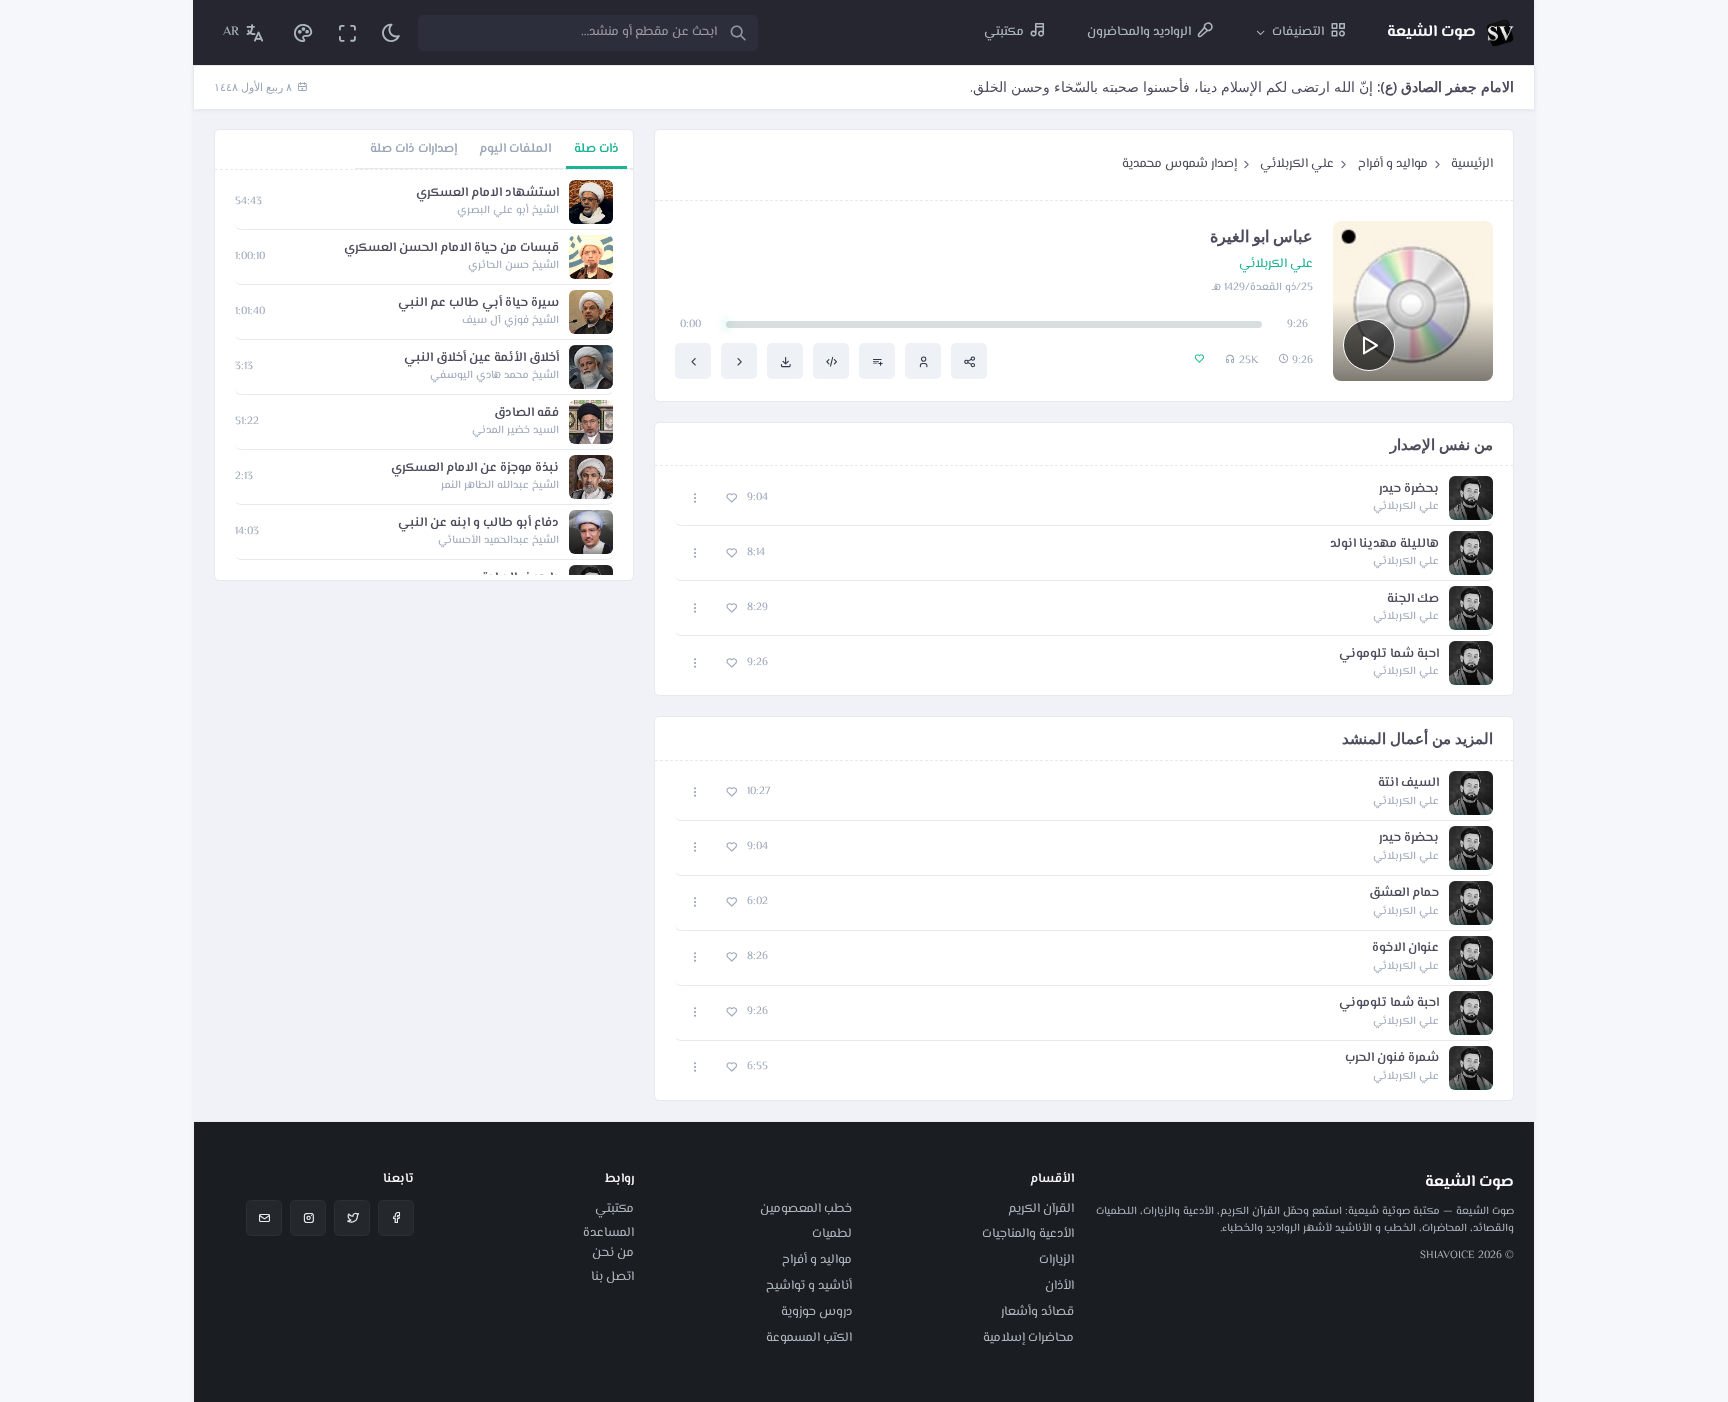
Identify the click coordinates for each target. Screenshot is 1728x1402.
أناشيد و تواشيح (809, 1286)
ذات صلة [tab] (596, 149)
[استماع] (1369, 345)
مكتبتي (614, 1209)
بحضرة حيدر (1409, 489)
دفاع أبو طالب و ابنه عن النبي (478, 523)
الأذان (1059, 1286)
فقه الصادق (526, 413)
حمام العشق (1404, 893)
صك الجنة (1413, 599)
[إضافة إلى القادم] (877, 361)
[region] (424, 375)
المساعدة (608, 1233)
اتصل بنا (612, 1277)
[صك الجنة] (693, 361)
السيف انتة (1408, 783)
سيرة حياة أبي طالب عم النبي (478, 303)
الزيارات (1056, 1260)
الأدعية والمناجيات (1028, 1234)
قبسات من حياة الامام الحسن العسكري (451, 248)
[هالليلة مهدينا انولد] (739, 361)
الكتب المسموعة (809, 1338)
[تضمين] (831, 361)
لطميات (832, 1234)
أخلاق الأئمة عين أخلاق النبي (481, 358)
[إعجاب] (731, 498)
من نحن (613, 1253)
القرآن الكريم (1041, 1209)
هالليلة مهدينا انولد (1384, 544)
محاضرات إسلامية (1028, 1338)
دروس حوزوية (816, 1312)
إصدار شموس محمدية (1179, 164)
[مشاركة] (969, 361)
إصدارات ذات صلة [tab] (413, 149)
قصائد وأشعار (1037, 1312)
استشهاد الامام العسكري (487, 193)
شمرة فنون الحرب (1392, 1058)
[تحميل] (785, 361)
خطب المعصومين (806, 1209)
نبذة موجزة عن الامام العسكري (475, 468)
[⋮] (695, 498)
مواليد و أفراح (1393, 164)
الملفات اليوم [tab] (515, 149)
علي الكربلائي (1297, 164)
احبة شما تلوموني (1389, 654)
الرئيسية (1472, 164)
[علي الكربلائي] (923, 361)
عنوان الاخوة (1405, 948)
